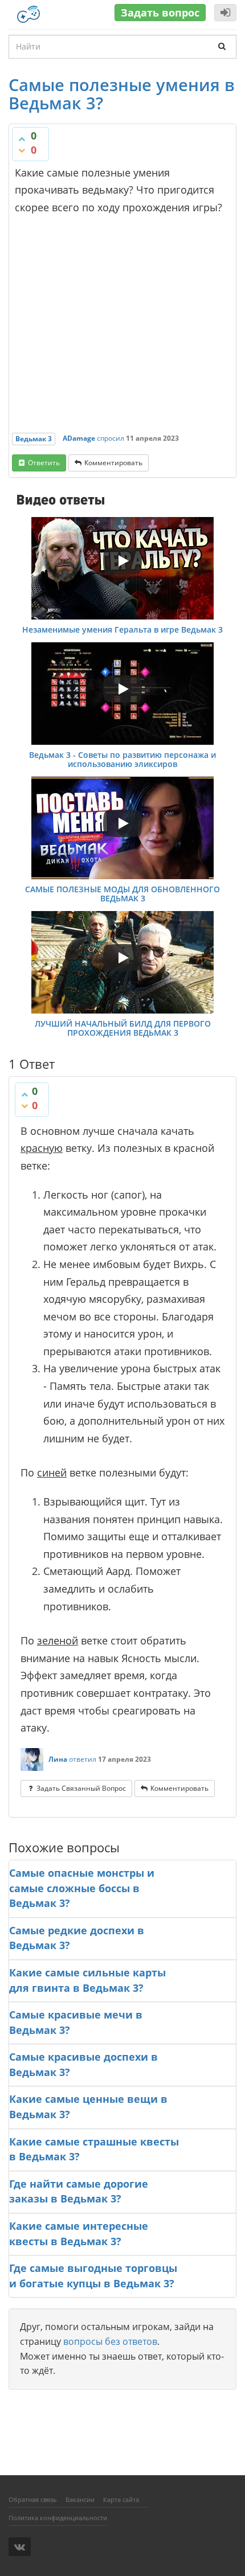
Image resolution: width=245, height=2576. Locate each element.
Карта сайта (121, 2499)
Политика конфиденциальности (58, 2518)
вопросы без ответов (110, 2341)
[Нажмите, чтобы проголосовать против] (22, 150)
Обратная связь (33, 2499)
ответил (83, 1759)
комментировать (113, 463)
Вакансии (80, 2499)
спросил (111, 438)
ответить (44, 463)
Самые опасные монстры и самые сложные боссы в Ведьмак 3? (82, 1888)
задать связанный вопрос (81, 1788)
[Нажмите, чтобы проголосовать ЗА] (22, 139)
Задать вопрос (160, 13)
